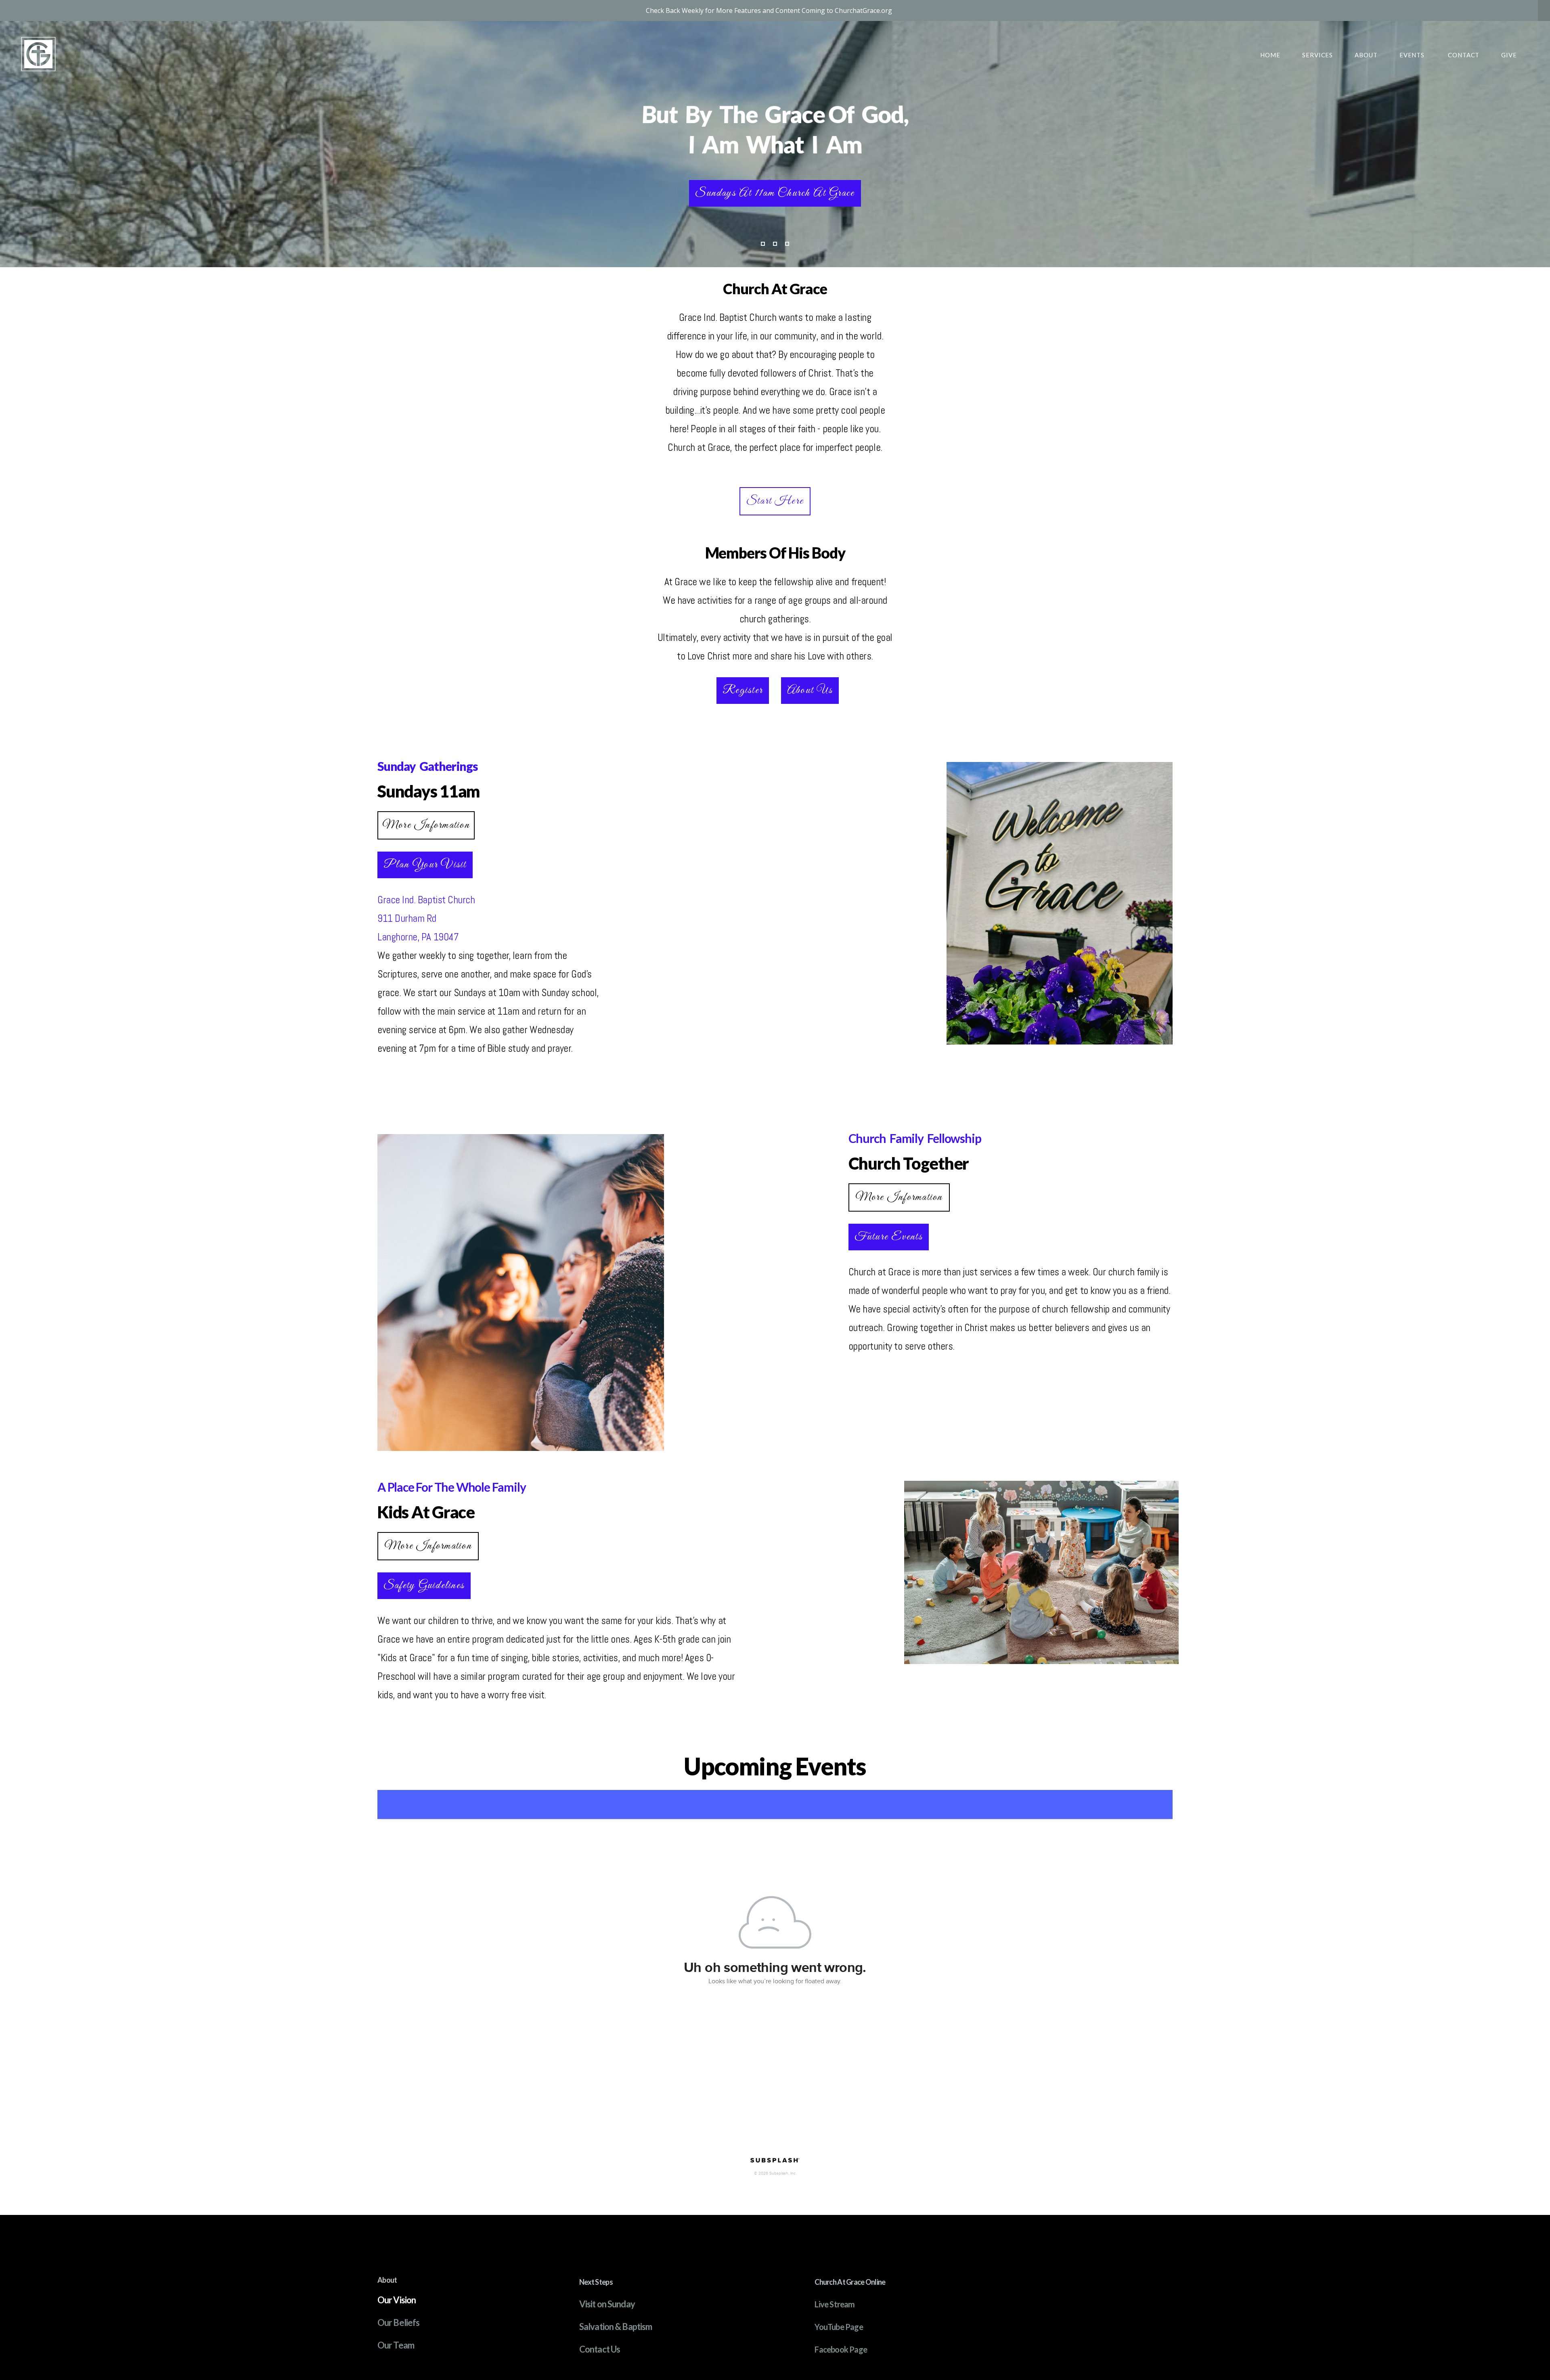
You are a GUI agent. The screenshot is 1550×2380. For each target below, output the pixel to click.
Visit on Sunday (607, 2304)
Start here (775, 501)
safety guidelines (424, 1586)
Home (1270, 55)
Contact (1464, 55)
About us (810, 690)
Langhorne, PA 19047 (418, 937)
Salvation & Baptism (616, 2327)
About (1366, 55)
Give (1509, 55)
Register (743, 690)
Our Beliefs (398, 2322)
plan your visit (425, 865)
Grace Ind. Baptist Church (427, 900)
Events (1413, 55)
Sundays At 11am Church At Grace (775, 193)
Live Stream (835, 2304)
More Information (426, 825)
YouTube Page (839, 2327)
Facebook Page (841, 2349)
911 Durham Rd (408, 918)
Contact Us (600, 2349)
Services (1317, 55)
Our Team (396, 2345)
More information (899, 1197)
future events (889, 1237)
